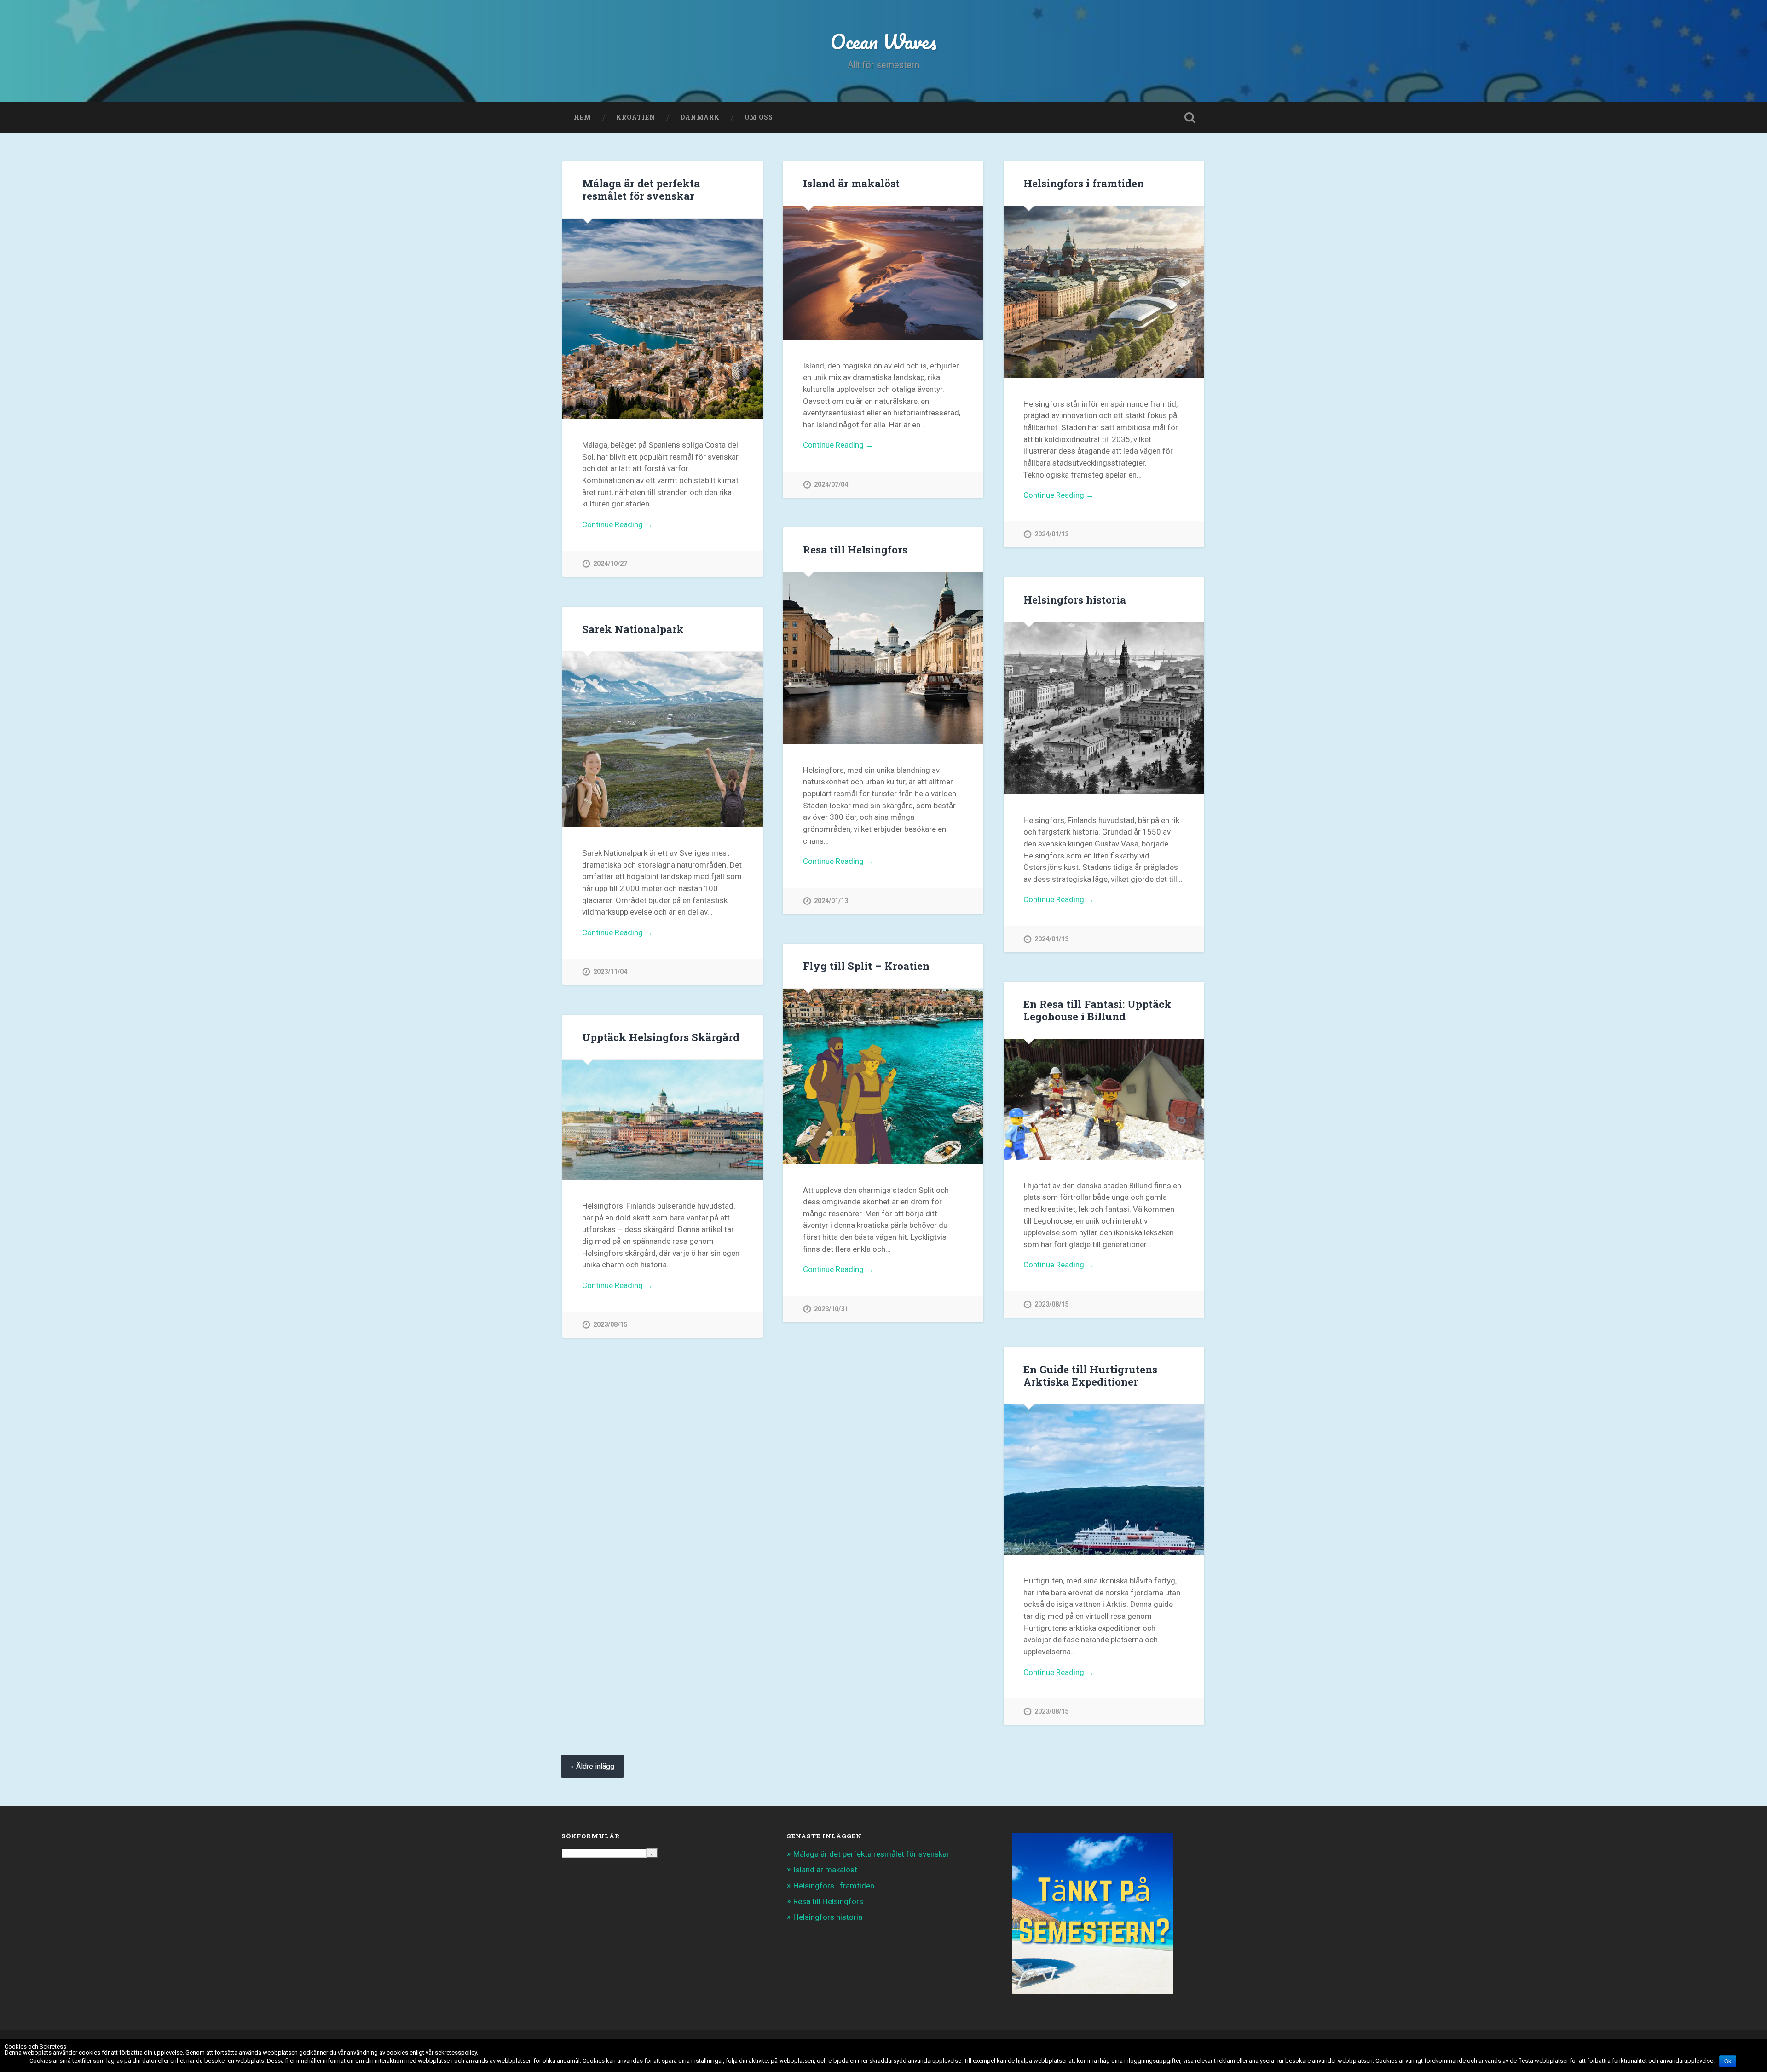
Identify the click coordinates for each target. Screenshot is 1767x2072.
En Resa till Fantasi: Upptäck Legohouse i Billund (1097, 1010)
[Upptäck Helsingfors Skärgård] (663, 1120)
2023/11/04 (610, 972)
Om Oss (759, 117)
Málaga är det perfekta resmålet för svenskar (641, 189)
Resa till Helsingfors (855, 549)
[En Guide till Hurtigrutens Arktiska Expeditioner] (1104, 1480)
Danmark (700, 117)
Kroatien (636, 117)
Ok (1728, 2061)
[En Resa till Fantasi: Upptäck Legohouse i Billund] (1104, 1099)
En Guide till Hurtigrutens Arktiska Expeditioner (1090, 1375)
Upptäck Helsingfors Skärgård (661, 1037)
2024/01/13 (1051, 534)
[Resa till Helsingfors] (883, 658)
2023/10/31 (831, 1309)
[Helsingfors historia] (1104, 708)
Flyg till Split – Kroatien (866, 966)
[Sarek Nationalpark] (663, 740)
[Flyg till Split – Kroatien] (883, 1076)
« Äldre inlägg (592, 1766)
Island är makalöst (851, 183)
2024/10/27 (610, 564)
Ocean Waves (883, 41)
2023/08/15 (1051, 1304)
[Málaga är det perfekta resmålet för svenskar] (663, 319)
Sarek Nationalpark (633, 629)
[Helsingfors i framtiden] (1104, 292)
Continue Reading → (617, 524)
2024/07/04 (831, 485)
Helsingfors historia (1075, 599)
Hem (583, 117)
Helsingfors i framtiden (1084, 183)
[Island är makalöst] (883, 273)
